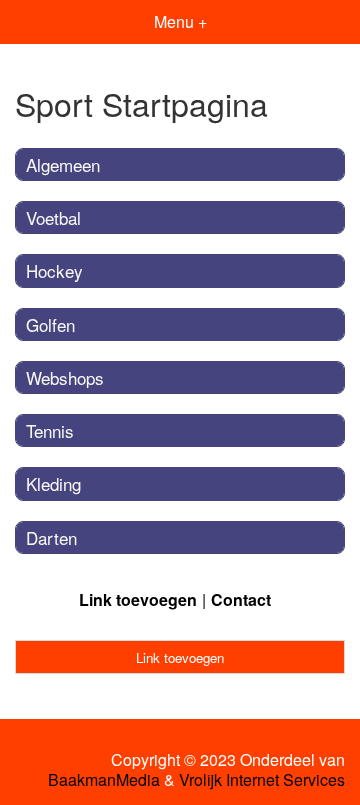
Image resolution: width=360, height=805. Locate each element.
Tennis (50, 430)
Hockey (54, 270)
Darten (51, 537)
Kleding (53, 483)
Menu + (180, 21)
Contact (241, 599)
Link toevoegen (138, 599)
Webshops (65, 377)
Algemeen (63, 164)
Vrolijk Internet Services (262, 780)
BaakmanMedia (104, 780)
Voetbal (53, 217)
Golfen (50, 324)
